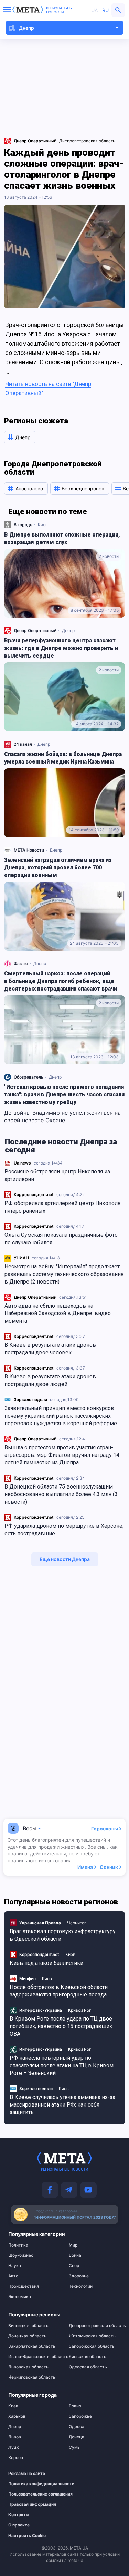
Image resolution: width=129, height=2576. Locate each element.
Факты (21, 964)
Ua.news (22, 1163)
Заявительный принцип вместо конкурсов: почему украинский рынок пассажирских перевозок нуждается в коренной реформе (61, 1416)
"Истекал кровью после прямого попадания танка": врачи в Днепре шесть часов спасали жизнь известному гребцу (64, 1095)
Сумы (75, 2447)
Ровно (75, 2406)
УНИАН (21, 1258)
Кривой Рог (80, 2010)
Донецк (77, 2437)
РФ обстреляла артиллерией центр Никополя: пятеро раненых (63, 1207)
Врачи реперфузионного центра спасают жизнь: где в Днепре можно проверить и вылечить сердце (61, 648)
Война (75, 2255)
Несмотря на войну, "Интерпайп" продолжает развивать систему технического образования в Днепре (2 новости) (64, 1274)
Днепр (68, 631)
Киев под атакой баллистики (46, 1963)
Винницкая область (28, 2326)
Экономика (20, 2297)
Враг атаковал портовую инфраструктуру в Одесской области (63, 1935)
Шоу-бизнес (21, 2255)
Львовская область (28, 2367)
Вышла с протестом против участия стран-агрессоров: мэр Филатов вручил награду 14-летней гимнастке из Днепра (63, 1455)
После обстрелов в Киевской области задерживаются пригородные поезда (59, 1991)
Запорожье (80, 2416)
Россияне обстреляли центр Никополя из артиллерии (57, 1175)
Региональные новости (60, 10)
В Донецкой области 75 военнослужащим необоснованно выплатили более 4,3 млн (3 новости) (61, 1494)
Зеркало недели (30, 1400)
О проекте (19, 2525)
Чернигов (77, 1923)
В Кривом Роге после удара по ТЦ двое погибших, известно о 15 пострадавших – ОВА (63, 2026)
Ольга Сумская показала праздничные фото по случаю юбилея (61, 1239)
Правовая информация (31, 2504)
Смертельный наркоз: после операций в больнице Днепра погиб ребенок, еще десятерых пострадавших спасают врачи (61, 981)
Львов (15, 2437)
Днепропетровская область (87, 141)
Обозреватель (29, 1077)
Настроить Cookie (27, 2536)
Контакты (19, 2515)
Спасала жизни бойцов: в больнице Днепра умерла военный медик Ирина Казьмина (63, 758)
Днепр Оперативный (35, 1297)
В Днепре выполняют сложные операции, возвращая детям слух (62, 538)
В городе (23, 525)
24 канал (23, 744)
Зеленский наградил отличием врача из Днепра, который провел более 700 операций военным (58, 868)
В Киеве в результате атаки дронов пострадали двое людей (50, 1380)
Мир (73, 2245)
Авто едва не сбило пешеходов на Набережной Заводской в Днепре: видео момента (58, 1313)
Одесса (77, 2427)
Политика (18, 2245)
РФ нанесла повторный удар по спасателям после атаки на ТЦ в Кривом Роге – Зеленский (62, 2065)
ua (94, 10)
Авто (13, 2276)
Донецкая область (27, 2336)
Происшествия (24, 2286)
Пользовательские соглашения (31, 2494)
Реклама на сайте (27, 2474)
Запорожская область (92, 2346)
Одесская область (88, 2367)
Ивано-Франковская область (34, 2357)
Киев (43, 525)
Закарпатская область (32, 2346)
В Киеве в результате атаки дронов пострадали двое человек (50, 1349)
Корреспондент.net (34, 1195)
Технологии (81, 2286)
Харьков (17, 2416)
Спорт (75, 2266)
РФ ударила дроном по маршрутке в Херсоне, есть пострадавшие (64, 1530)
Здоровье (79, 2276)
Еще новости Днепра (65, 1559)
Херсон (16, 2458)
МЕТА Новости (29, 850)
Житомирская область (92, 2336)
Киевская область (88, 2357)
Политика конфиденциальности (31, 2484)
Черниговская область (32, 2377)
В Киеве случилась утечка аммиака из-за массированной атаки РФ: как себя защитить (62, 2105)
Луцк (14, 2447)
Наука (15, 2266)
